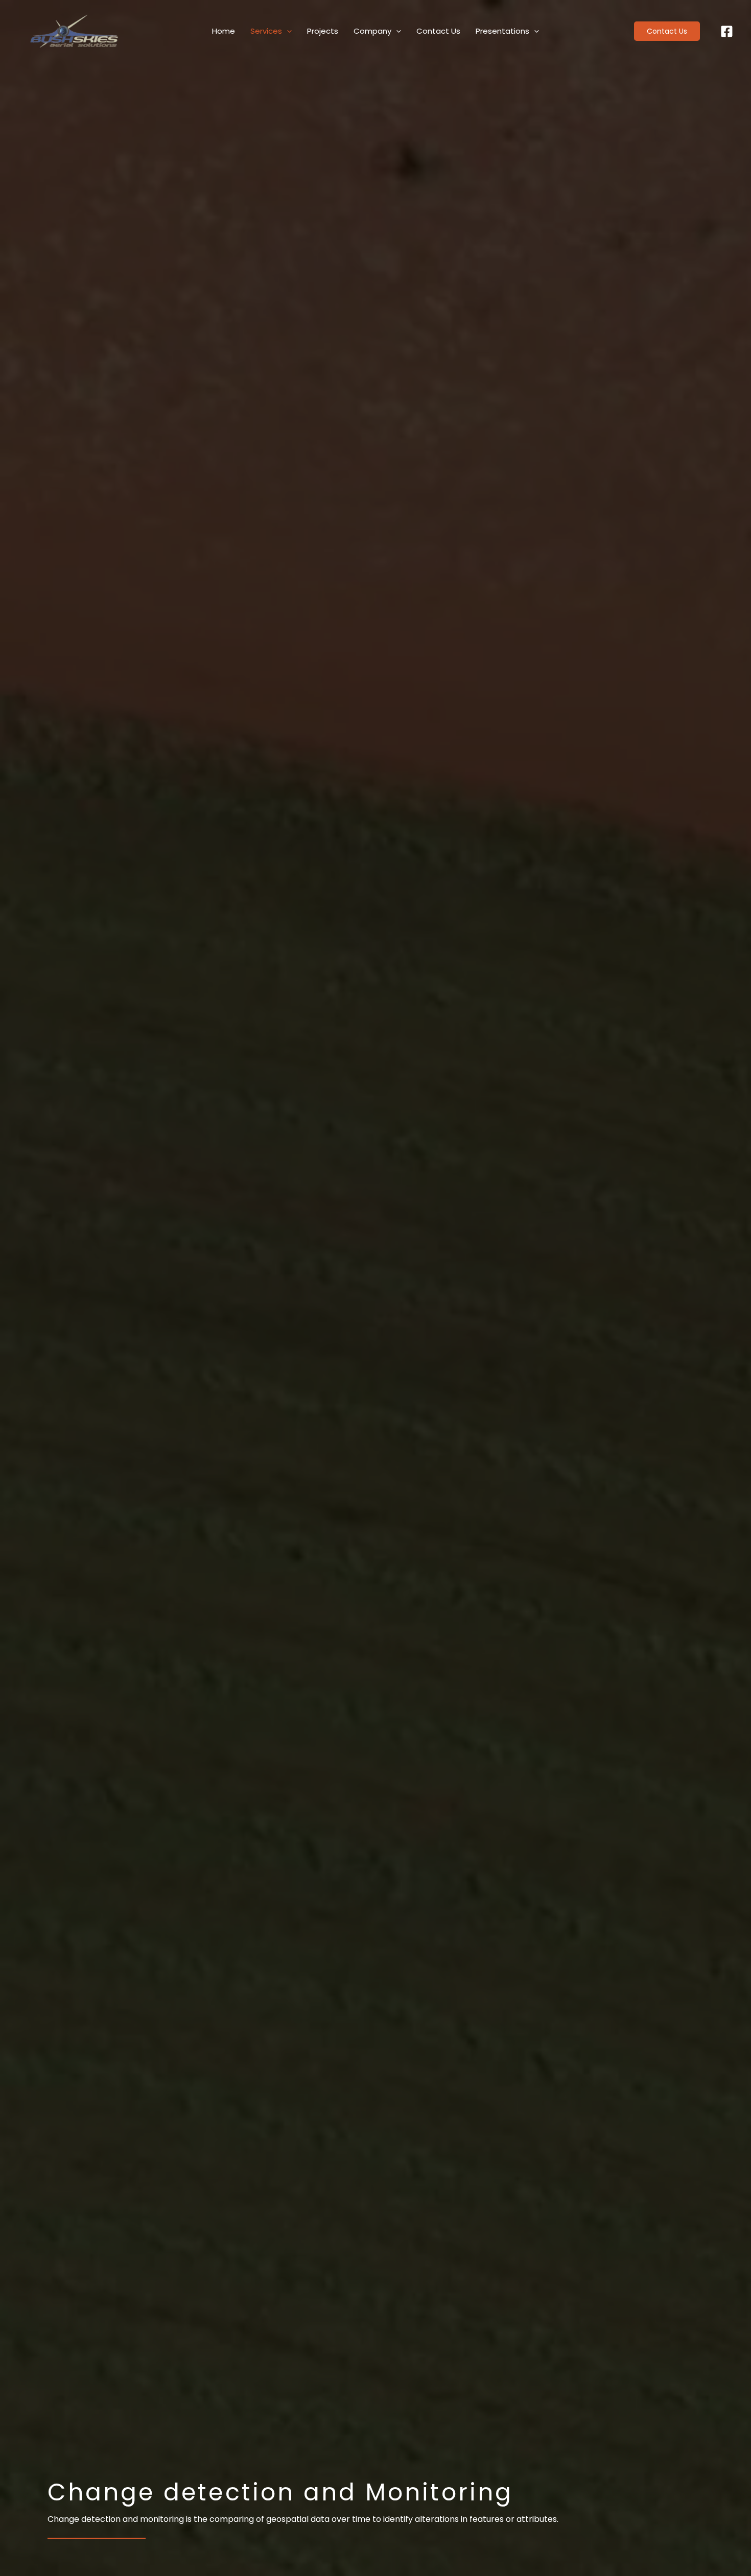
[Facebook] (727, 31)
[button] (672, 31)
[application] (287, 31)
